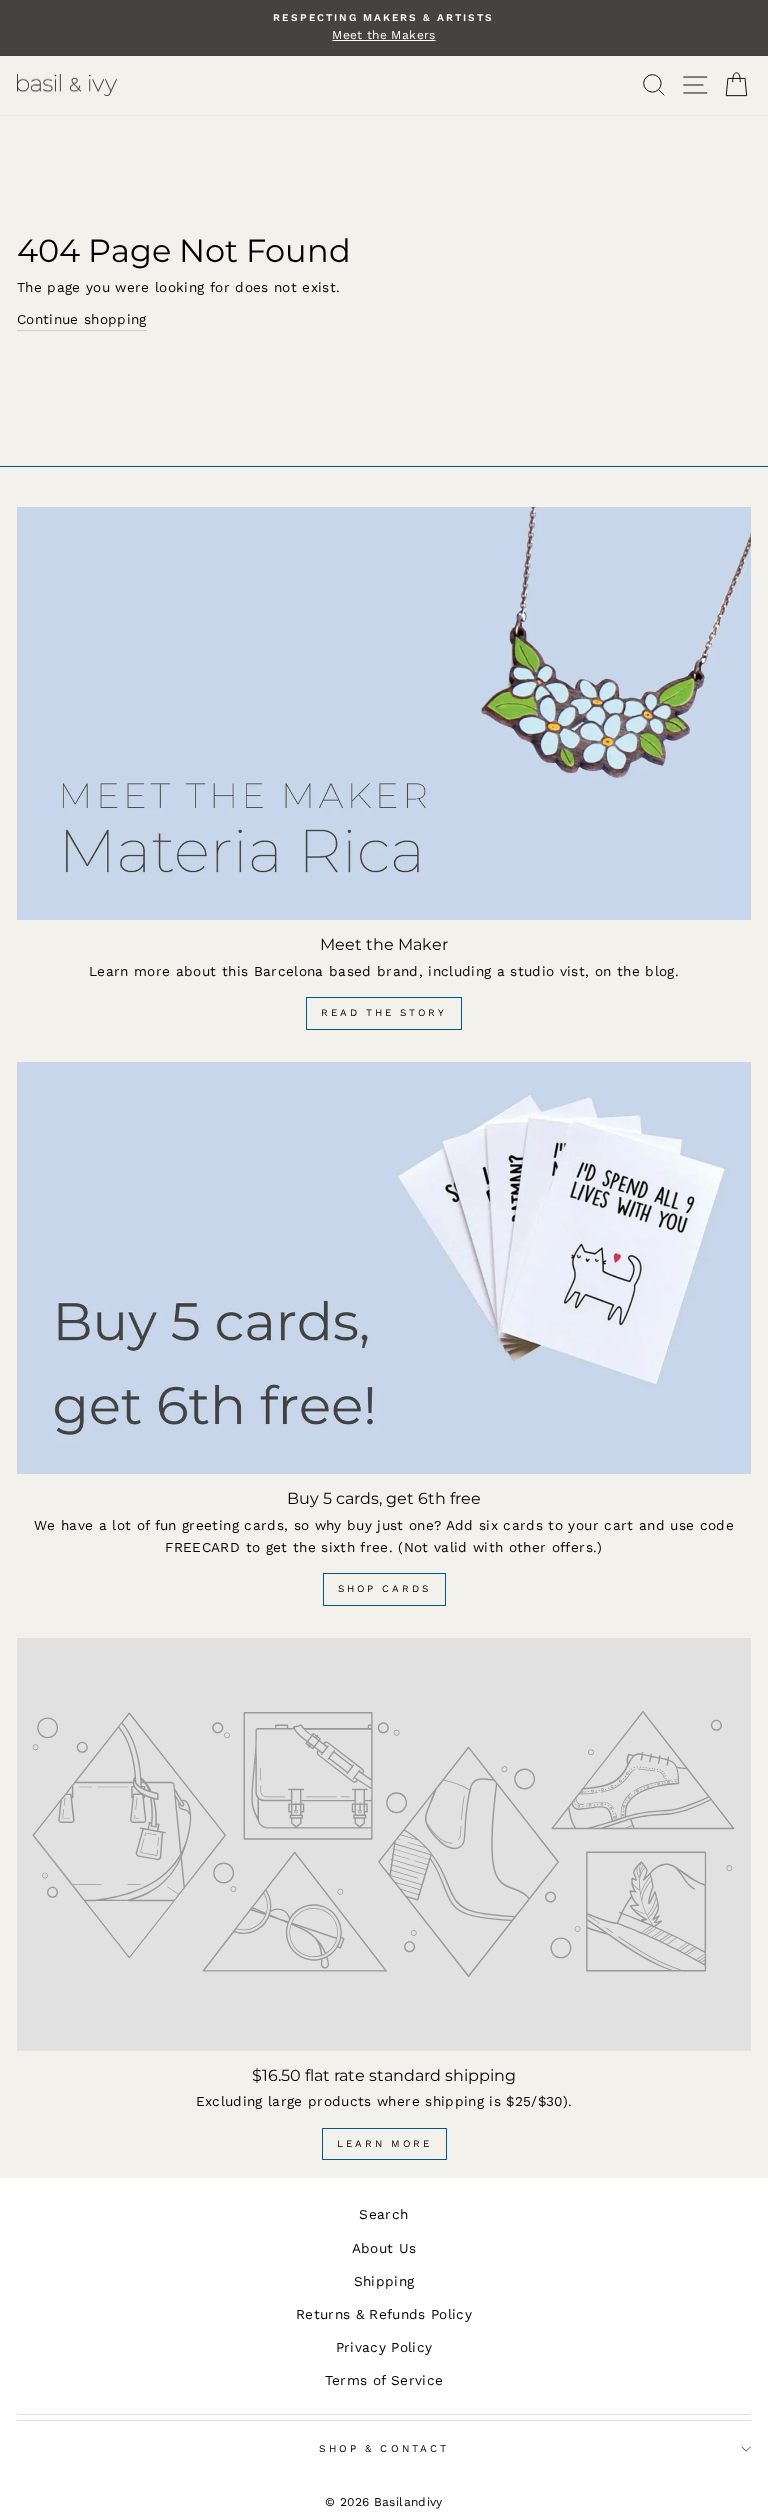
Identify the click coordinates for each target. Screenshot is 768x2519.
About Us (384, 2248)
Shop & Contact (384, 2448)
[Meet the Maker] (384, 713)
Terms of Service (384, 2380)
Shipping (384, 2281)
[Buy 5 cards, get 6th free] (384, 1268)
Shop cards (384, 1588)
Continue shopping (82, 319)
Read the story (384, 1012)
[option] (384, 28)
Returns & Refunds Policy (384, 2314)
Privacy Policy (384, 2347)
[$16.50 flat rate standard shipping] (384, 1844)
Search (383, 2214)
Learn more (384, 2143)
